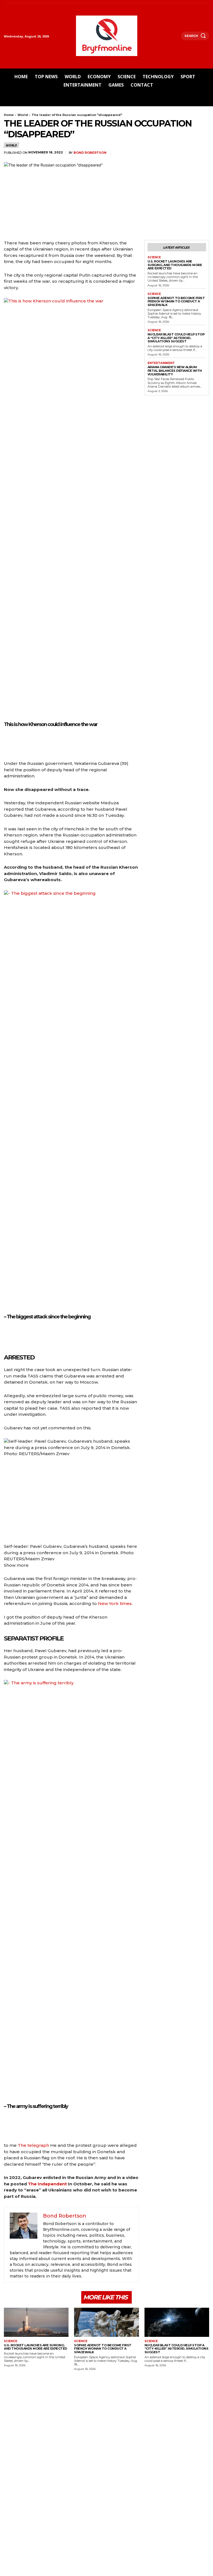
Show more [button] (16, 1565)
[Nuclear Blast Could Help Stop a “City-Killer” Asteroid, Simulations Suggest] (177, 2322)
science (154, 257)
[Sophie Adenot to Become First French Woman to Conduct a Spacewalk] (106, 2322)
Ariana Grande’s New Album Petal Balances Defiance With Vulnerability (175, 371)
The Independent (47, 2184)
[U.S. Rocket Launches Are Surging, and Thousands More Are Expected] (36, 2322)
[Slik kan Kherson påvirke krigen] (7, 744)
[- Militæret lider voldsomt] (7, 2126)
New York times (114, 1603)
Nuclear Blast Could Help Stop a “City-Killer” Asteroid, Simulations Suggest (176, 338)
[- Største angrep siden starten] (7, 1336)
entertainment (161, 363)
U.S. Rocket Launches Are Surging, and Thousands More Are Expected (175, 265)
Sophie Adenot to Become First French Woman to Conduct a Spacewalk (176, 301)
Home (9, 115)
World (23, 115)
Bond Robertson (90, 153)
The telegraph (33, 2145)
